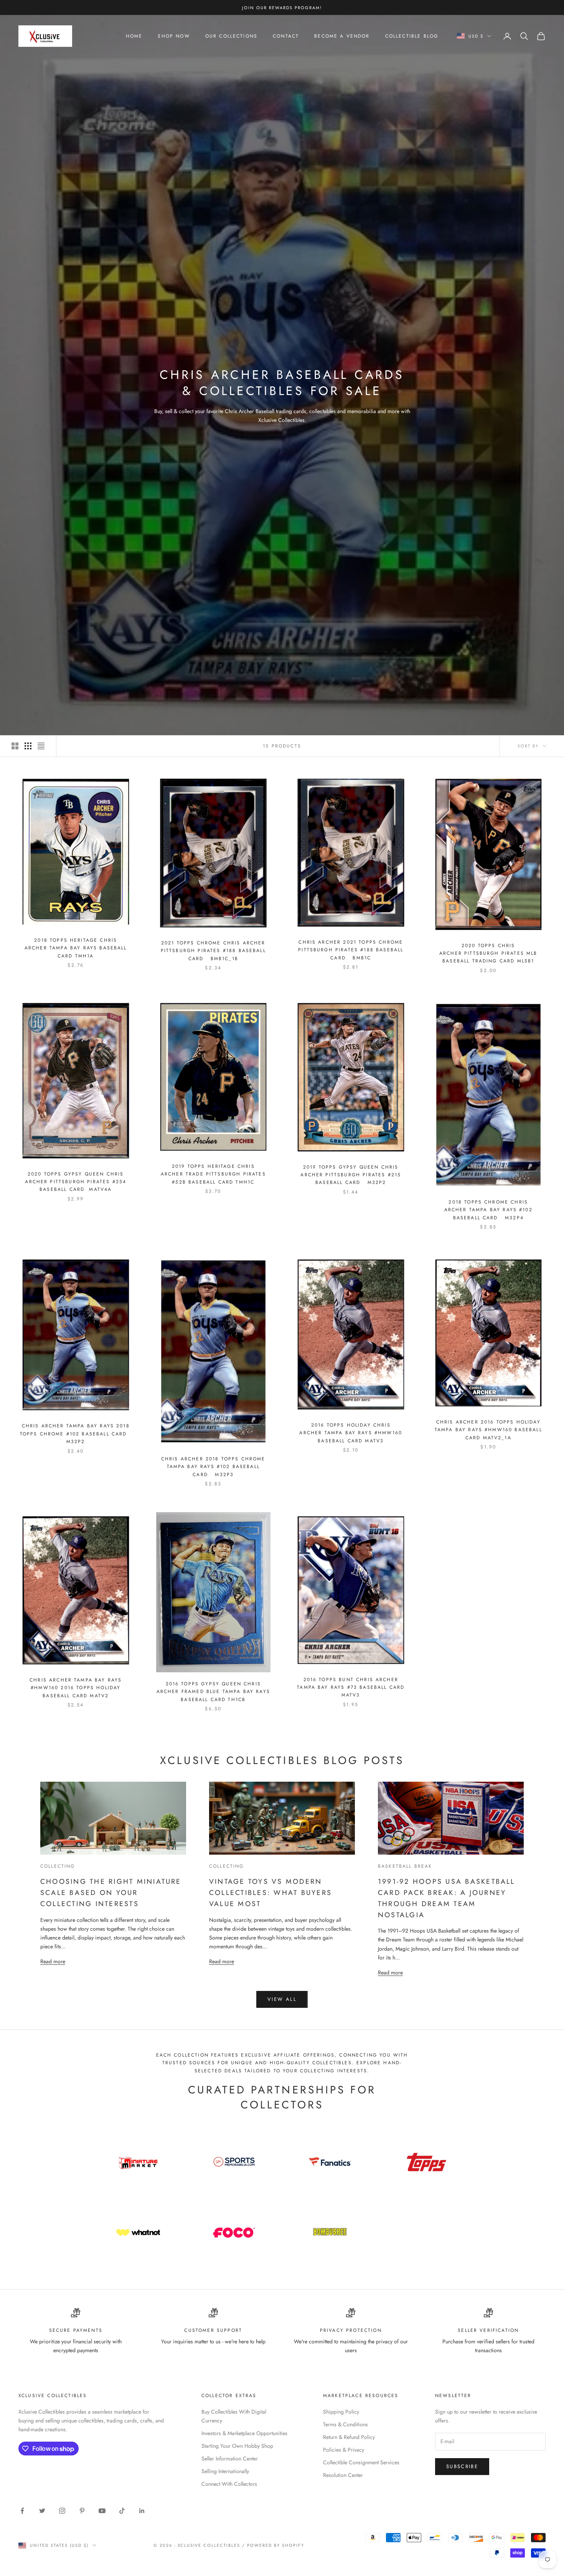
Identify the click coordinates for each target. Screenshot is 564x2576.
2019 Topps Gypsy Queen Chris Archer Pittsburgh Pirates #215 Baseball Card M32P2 (351, 1175)
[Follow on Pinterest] (82, 2511)
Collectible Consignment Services (361, 2462)
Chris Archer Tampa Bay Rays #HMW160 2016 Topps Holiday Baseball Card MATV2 (76, 1688)
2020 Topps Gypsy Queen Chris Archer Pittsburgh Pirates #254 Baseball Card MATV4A (76, 1182)
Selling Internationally (225, 2471)
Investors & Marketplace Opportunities (244, 2433)
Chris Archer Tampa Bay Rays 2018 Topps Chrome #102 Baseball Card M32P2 (76, 1434)
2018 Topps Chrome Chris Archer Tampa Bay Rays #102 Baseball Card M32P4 (488, 1210)
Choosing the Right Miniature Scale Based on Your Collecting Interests (111, 1893)
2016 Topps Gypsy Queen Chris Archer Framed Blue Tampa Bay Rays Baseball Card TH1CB (213, 1692)
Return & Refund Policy (349, 2437)
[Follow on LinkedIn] (142, 2511)
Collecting (58, 1866)
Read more (53, 1961)
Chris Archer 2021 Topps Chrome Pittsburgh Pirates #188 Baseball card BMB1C (351, 950)
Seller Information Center (230, 2459)
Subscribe (462, 2466)
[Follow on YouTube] (102, 2511)
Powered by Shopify (276, 2545)
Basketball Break (405, 1866)
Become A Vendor (342, 36)
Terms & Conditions (345, 2424)
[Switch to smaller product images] (28, 746)
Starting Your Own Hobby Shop (237, 2446)
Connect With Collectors (229, 2484)
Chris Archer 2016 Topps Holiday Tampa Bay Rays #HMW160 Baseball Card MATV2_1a (488, 1430)
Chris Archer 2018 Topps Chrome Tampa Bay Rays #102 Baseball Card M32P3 (213, 1467)
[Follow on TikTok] (122, 2511)
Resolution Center (343, 2475)
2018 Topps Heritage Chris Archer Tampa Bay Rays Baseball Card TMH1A (76, 948)
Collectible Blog (412, 36)
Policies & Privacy (344, 2450)
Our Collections (231, 36)
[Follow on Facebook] (22, 2511)
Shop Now (174, 36)
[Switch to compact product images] (41, 746)
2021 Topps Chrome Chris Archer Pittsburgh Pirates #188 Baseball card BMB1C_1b (213, 951)
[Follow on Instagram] (62, 2511)
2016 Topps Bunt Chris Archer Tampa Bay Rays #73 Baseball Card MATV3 (351, 1687)
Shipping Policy (341, 2412)
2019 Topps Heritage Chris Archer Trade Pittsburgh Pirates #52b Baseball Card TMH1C (213, 1174)
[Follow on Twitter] (42, 2511)
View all (282, 1999)
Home (134, 36)
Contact (286, 36)
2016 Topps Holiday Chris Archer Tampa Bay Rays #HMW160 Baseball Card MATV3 (351, 1433)
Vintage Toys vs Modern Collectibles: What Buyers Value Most (270, 1893)
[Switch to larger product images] (15, 746)
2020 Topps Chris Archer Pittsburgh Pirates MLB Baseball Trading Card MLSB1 (488, 953)
